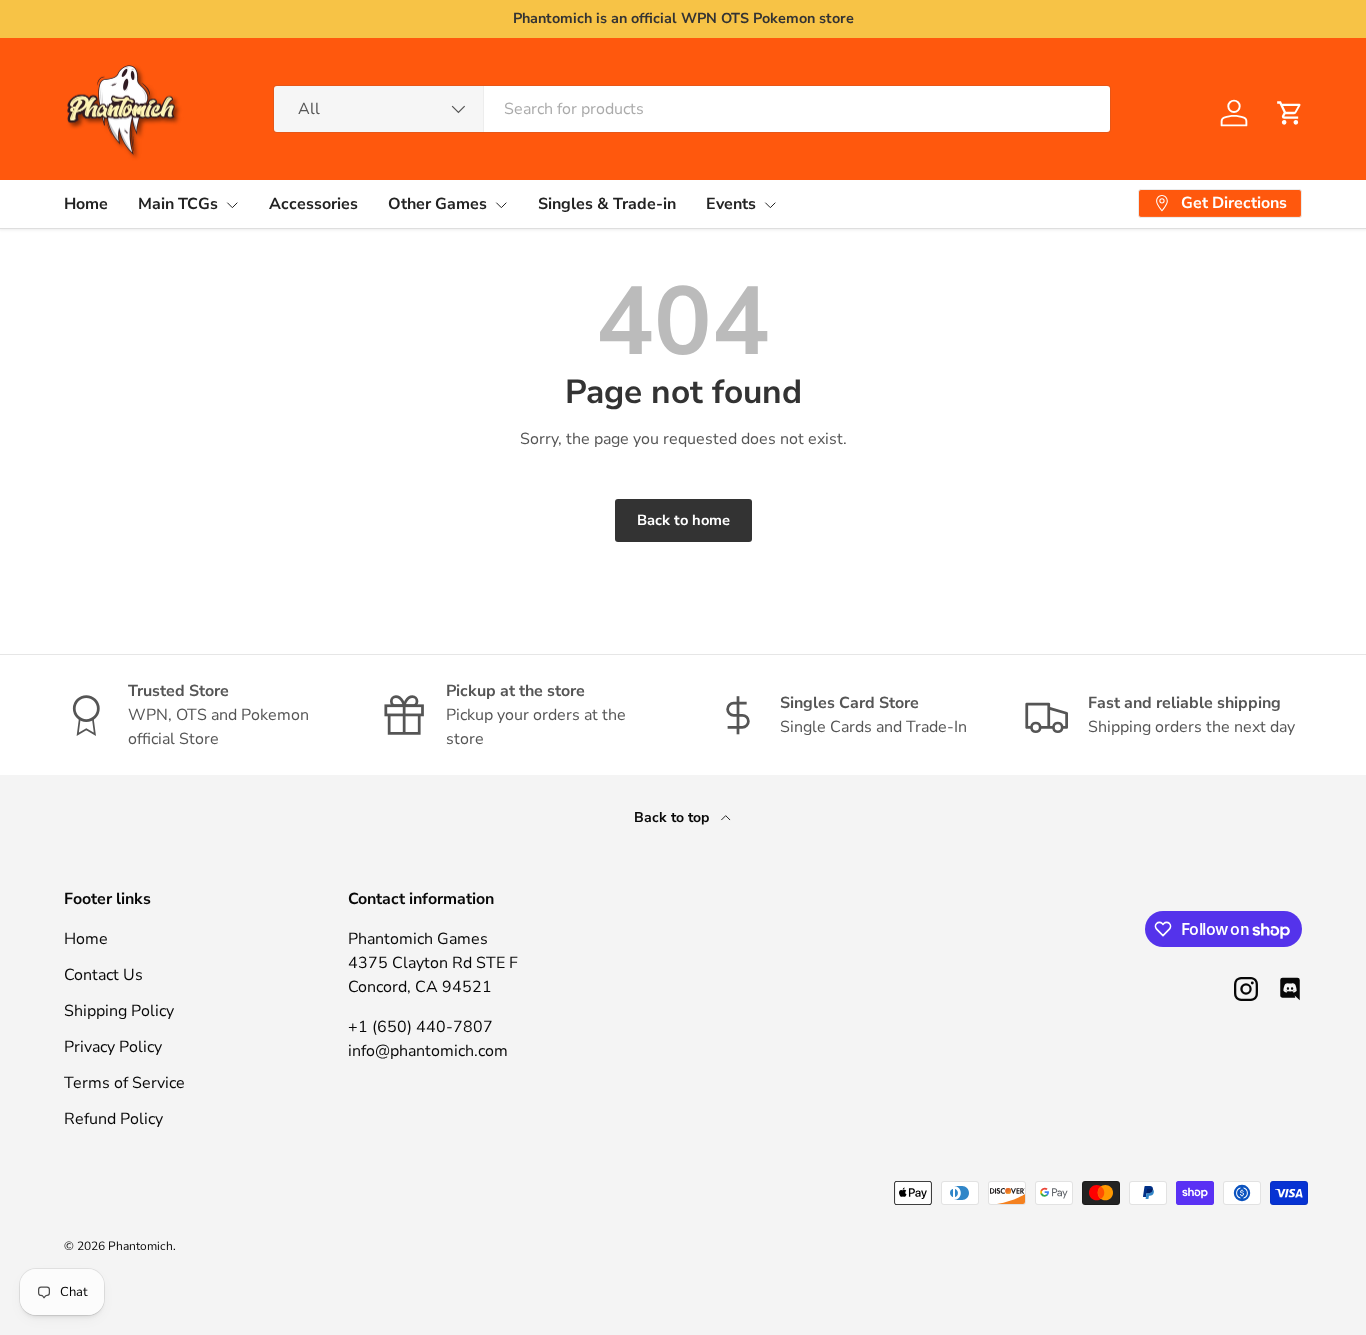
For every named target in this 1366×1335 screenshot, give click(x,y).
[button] (1290, 113)
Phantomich (140, 1246)
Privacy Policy (113, 1047)
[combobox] (692, 109)
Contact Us (103, 975)
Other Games (437, 204)
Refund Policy (113, 1119)
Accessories (313, 204)
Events (731, 204)
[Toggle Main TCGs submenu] (232, 205)
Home (86, 204)
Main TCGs (178, 204)
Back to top (673, 817)
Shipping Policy (119, 1011)
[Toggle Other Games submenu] (501, 205)
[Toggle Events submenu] (770, 205)
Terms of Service (124, 1083)
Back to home (683, 520)
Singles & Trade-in (607, 204)
